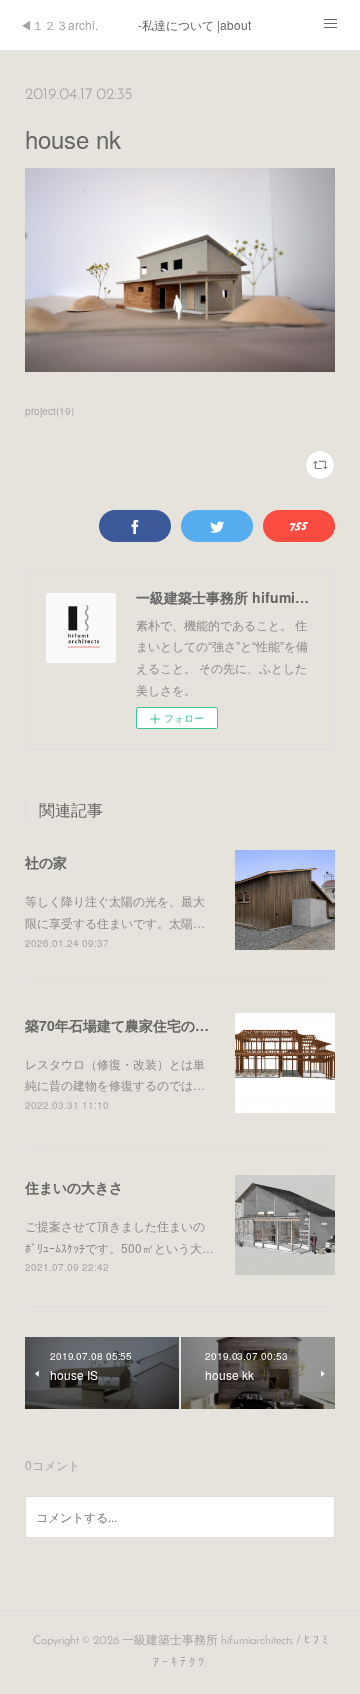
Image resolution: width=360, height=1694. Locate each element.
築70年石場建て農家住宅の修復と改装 (145, 1025)
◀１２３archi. (59, 24)
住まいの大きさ (74, 1187)
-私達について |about (194, 24)
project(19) (49, 411)
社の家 (46, 862)
